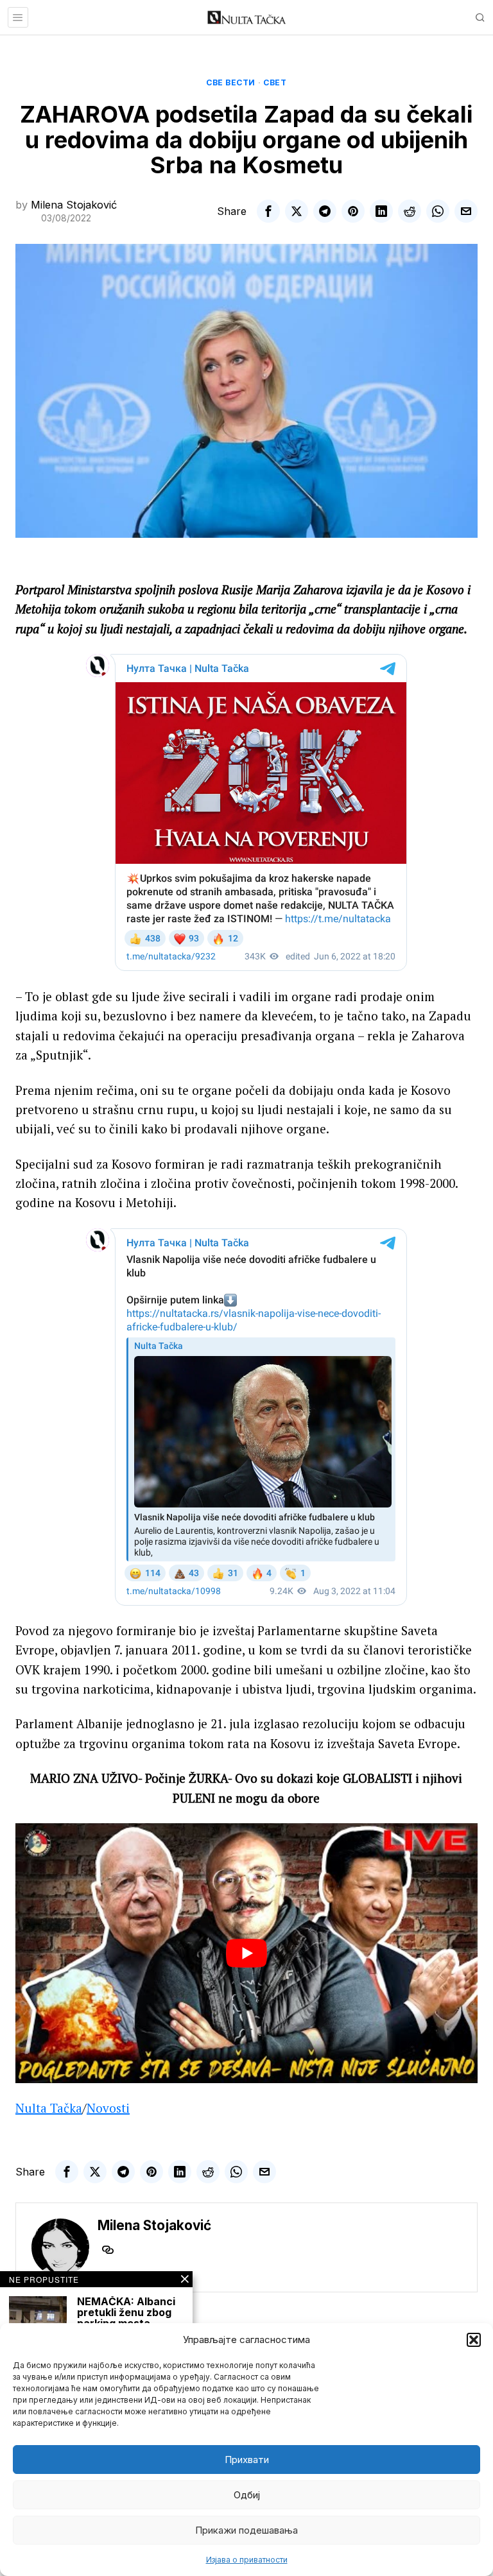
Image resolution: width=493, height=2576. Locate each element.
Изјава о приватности (247, 2560)
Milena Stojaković (74, 205)
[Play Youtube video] (246, 1953)
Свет (275, 82)
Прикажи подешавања (246, 2530)
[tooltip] (268, 211)
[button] (474, 2340)
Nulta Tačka (49, 2108)
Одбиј (247, 2495)
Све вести (231, 82)
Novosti (108, 2108)
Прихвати (247, 2460)
